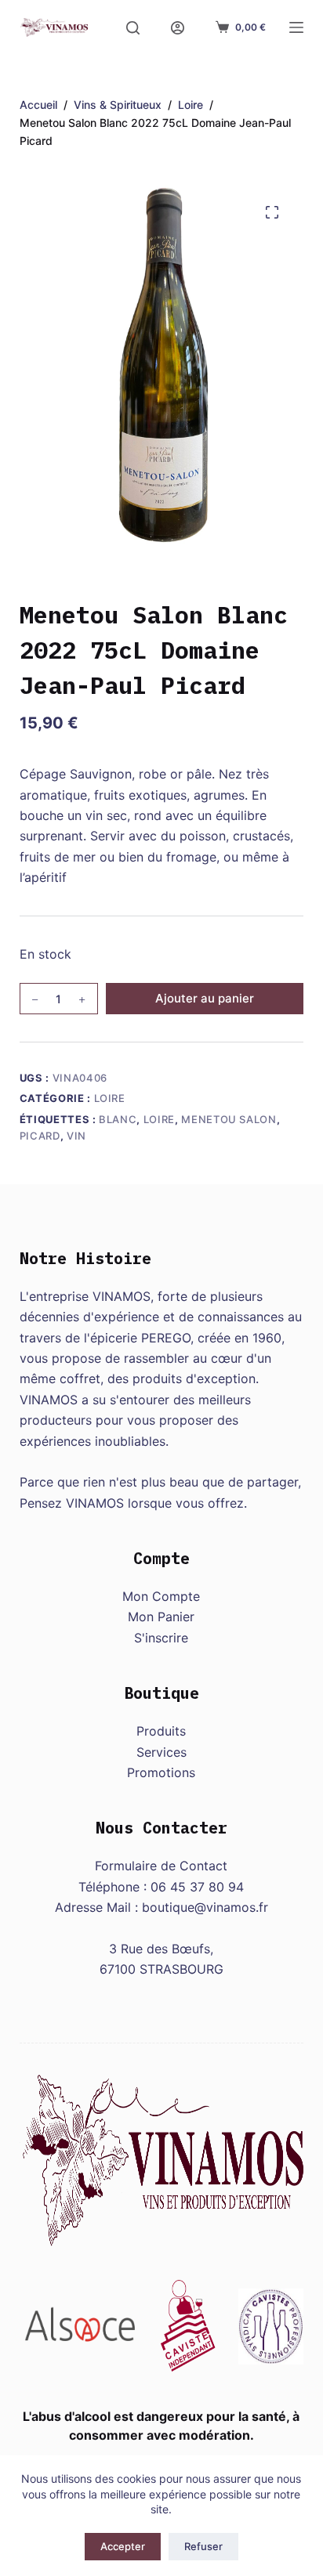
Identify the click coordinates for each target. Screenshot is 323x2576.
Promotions (161, 1772)
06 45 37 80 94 (197, 1887)
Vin (76, 1136)
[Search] (133, 28)
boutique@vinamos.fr (205, 1907)
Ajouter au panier (205, 998)
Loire (110, 1098)
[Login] (178, 28)
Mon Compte (161, 1596)
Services (161, 1752)
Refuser (203, 2546)
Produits (161, 1731)
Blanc (118, 1119)
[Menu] (296, 27)
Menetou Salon (229, 1119)
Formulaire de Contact (161, 1866)
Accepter (123, 2546)
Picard (40, 1136)
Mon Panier (161, 1617)
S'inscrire (161, 1638)
